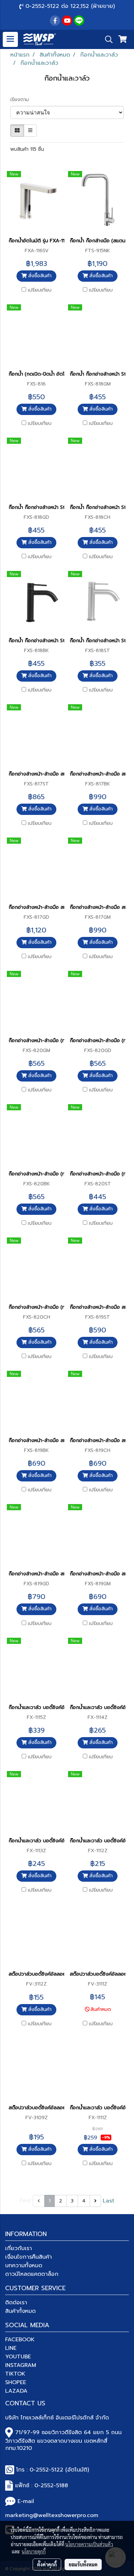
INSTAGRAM (21, 2365)
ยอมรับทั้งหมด (83, 2564)
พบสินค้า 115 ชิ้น (27, 149)
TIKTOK (15, 2374)
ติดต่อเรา (16, 2303)
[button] (107, 39)
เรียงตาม (22, 100)
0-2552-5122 (46, 2470)
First (26, 2201)
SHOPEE (16, 2382)
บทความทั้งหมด (24, 2266)
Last (109, 2201)
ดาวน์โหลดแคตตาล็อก (32, 2274)
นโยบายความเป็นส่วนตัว (89, 2544)
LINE (11, 2348)
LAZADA (16, 2391)
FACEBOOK (20, 2340)
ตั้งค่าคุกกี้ (47, 2564)
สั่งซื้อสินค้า (39, 276)
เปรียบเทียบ (40, 290)
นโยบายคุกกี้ (34, 2551)
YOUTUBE (18, 2357)
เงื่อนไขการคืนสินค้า (29, 2257)
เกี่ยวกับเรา (19, 2248)
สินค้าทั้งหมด (20, 2311)
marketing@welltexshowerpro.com (52, 2515)
